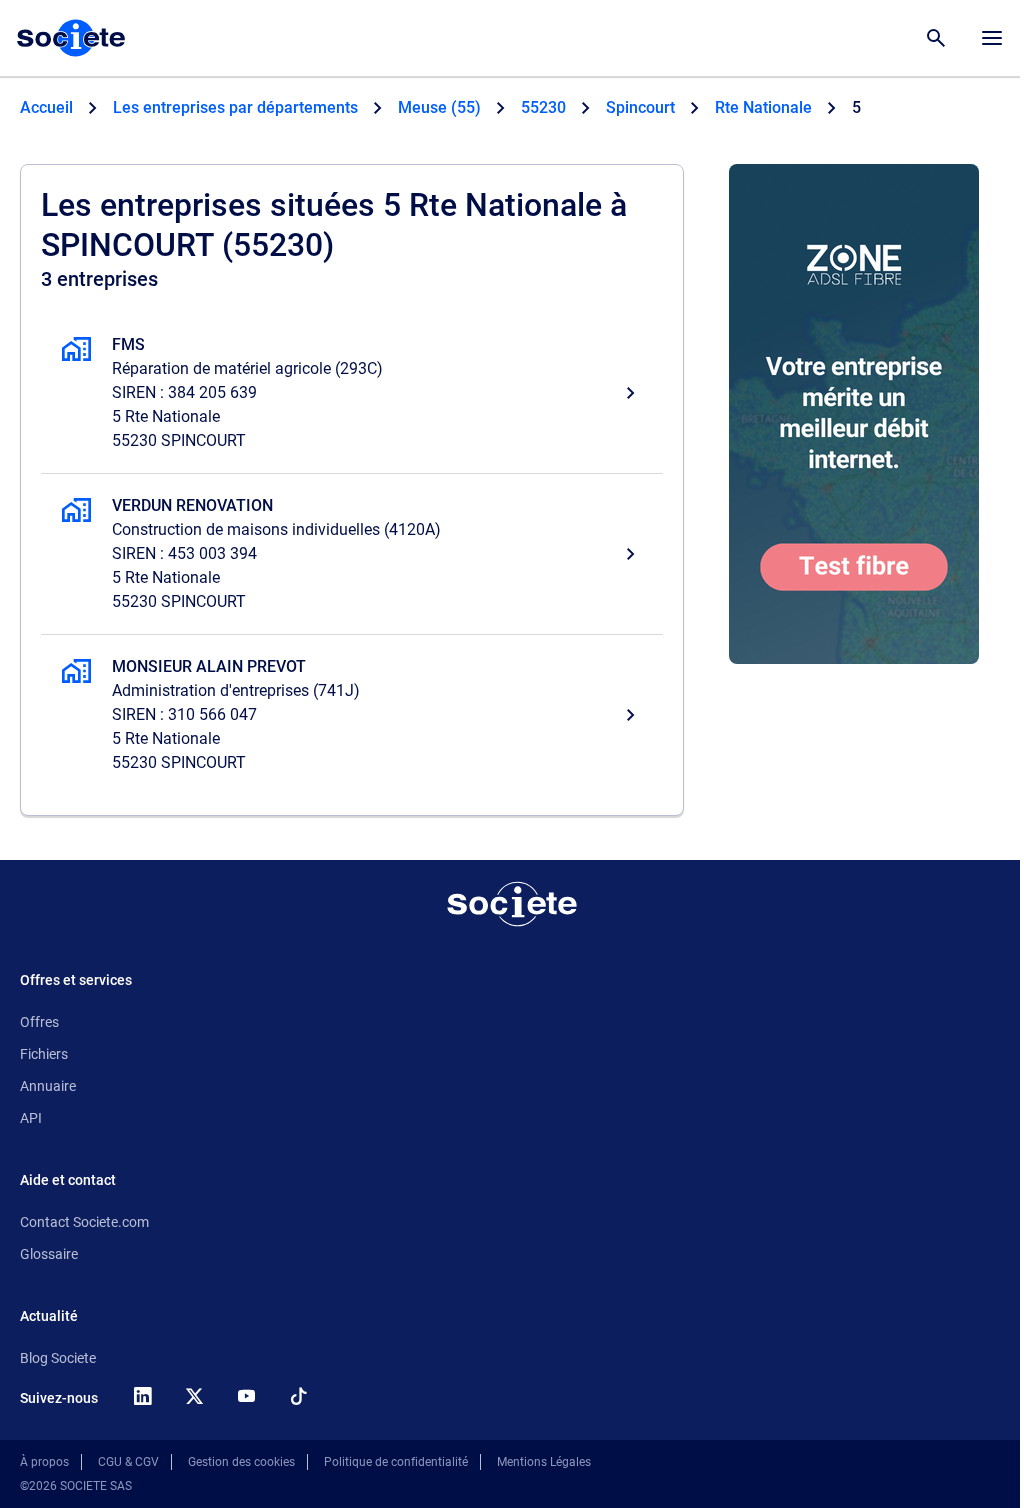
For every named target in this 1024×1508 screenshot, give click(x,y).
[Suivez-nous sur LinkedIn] (142, 1396)
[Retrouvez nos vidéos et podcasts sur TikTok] (298, 1396)
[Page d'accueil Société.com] (71, 38)
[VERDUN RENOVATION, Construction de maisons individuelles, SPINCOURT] (352, 554)
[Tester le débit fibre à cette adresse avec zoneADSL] (854, 414)
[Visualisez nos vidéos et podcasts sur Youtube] (246, 1396)
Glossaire (49, 1254)
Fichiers (44, 1054)
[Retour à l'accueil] (512, 904)
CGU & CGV (128, 1462)
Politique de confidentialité (396, 1462)
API (31, 1118)
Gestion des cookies (241, 1462)
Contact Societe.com (84, 1222)
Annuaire (48, 1086)
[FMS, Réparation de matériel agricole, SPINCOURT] (352, 393)
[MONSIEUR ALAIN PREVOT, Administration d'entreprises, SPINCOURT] (352, 715)
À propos (44, 1462)
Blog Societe (58, 1358)
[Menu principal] (992, 38)
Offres (39, 1022)
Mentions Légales (544, 1462)
